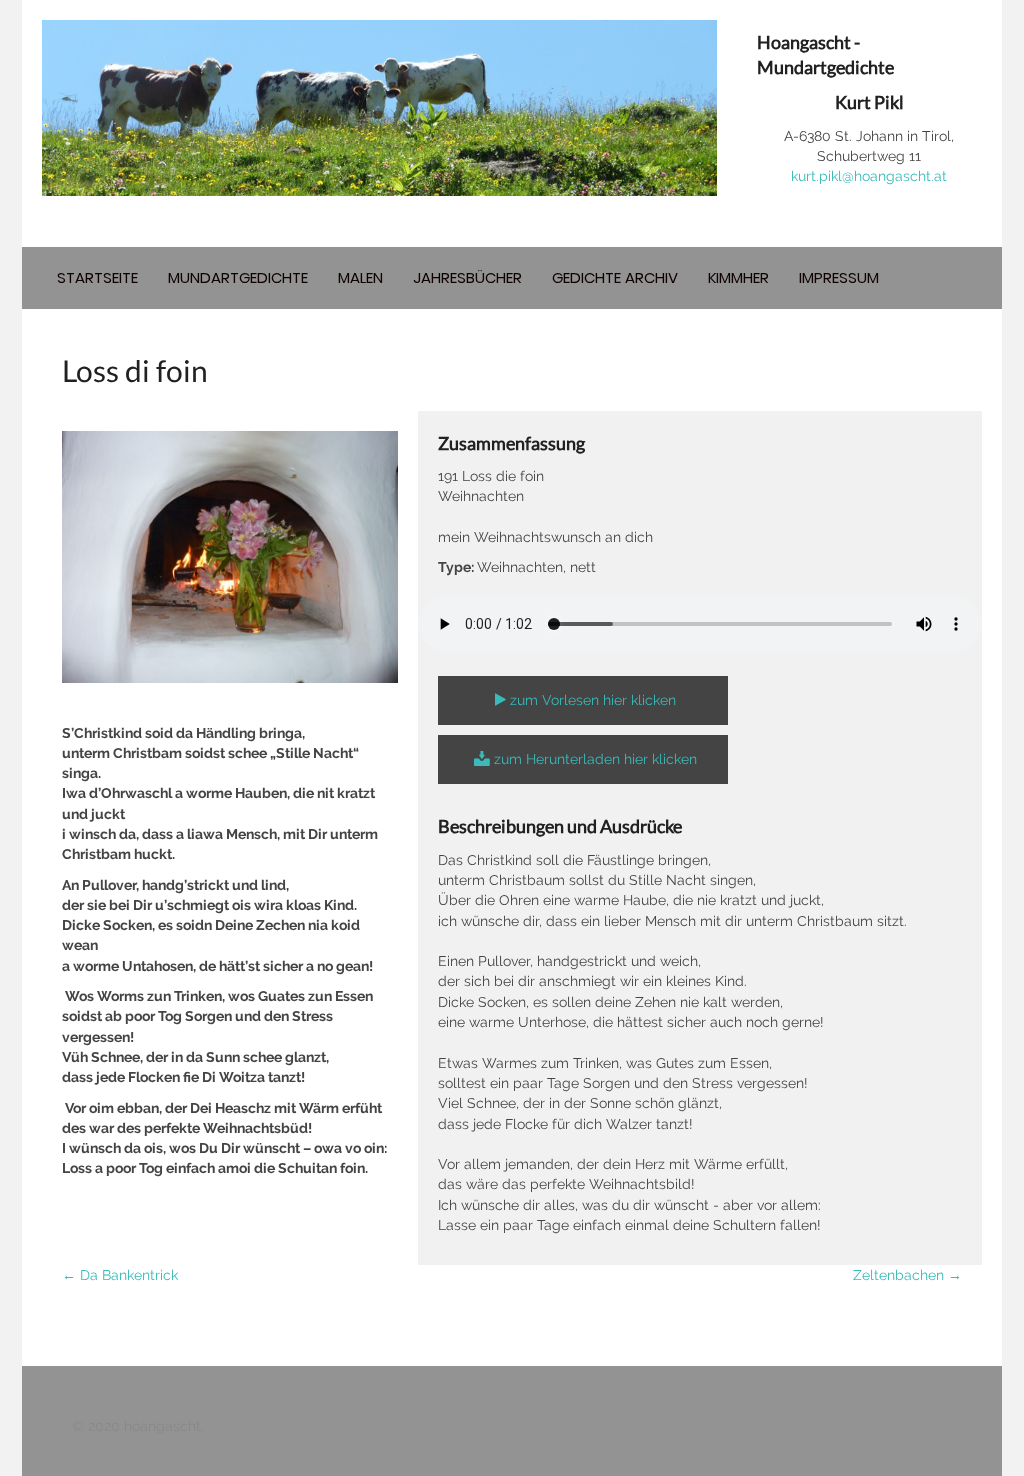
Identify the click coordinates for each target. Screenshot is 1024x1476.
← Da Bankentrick (120, 1275)
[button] (583, 700)
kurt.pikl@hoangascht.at (869, 176)
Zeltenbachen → (907, 1275)
